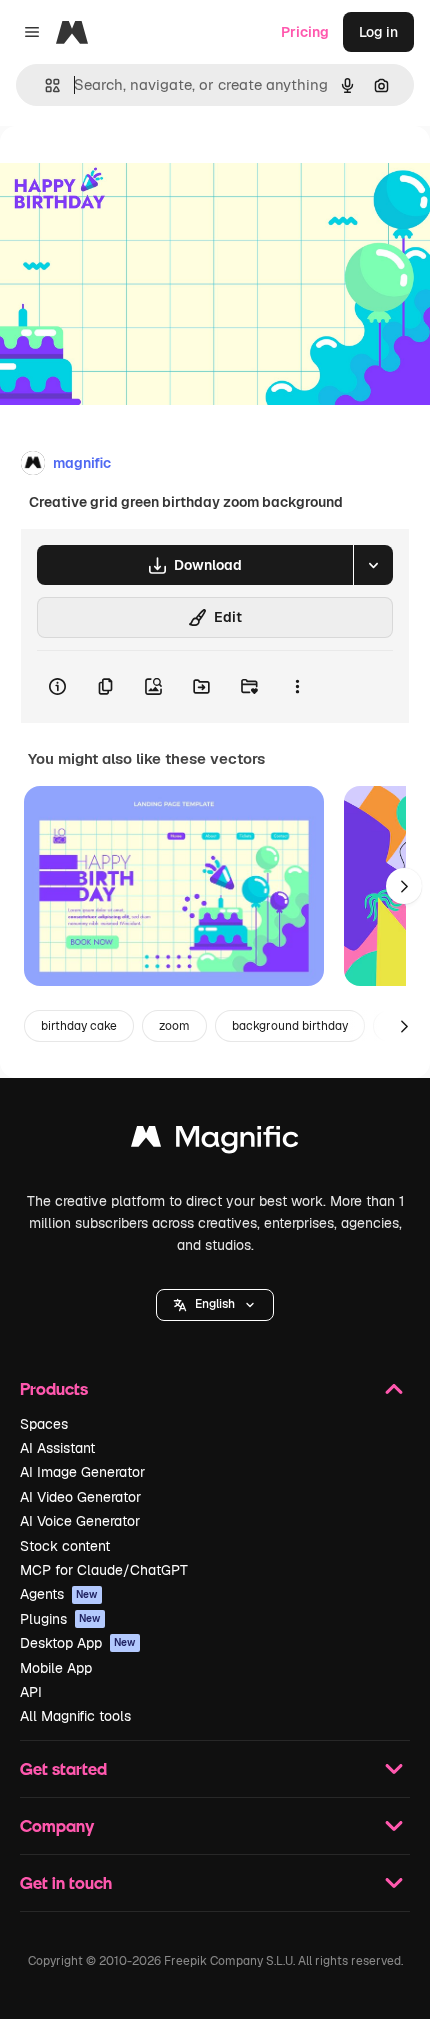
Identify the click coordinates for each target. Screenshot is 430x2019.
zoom (174, 1026)
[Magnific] (215, 1141)
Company (57, 1825)
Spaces (44, 1424)
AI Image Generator (82, 1472)
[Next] (404, 886)
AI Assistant (57, 1448)
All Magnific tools (75, 1716)
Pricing (305, 32)
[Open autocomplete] (44, 85)
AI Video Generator (80, 1497)
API (31, 1692)
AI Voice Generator (80, 1521)
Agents (59, 1594)
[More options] (297, 687)
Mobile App (56, 1668)
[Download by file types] (373, 565)
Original (128, 171)
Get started (63, 1768)
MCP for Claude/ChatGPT (104, 1570)
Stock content (65, 1546)
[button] (215, 1305)
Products (54, 1388)
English (215, 1304)
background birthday (290, 1026)
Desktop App (78, 1643)
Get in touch (66, 1882)
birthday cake (79, 1026)
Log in (378, 32)
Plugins (60, 1619)
